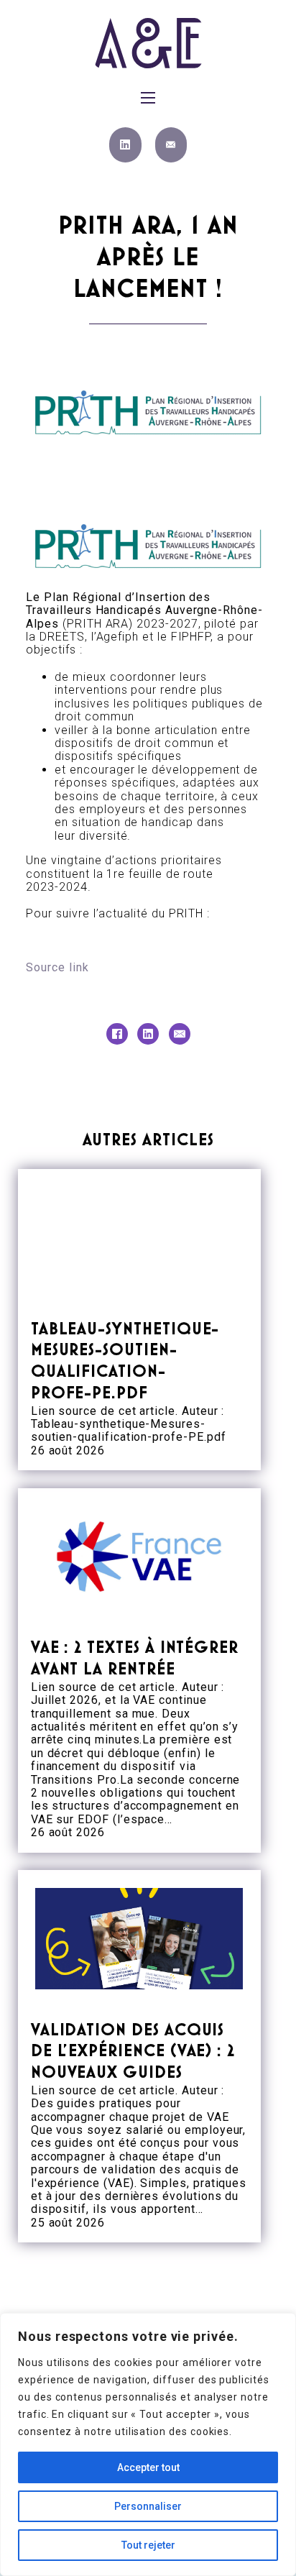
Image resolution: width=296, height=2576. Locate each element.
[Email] (180, 1034)
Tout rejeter (148, 2545)
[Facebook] (117, 1034)
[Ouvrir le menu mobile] (148, 98)
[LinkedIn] (148, 1034)
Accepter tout (148, 2467)
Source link (57, 967)
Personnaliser (148, 2506)
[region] (148, 2444)
